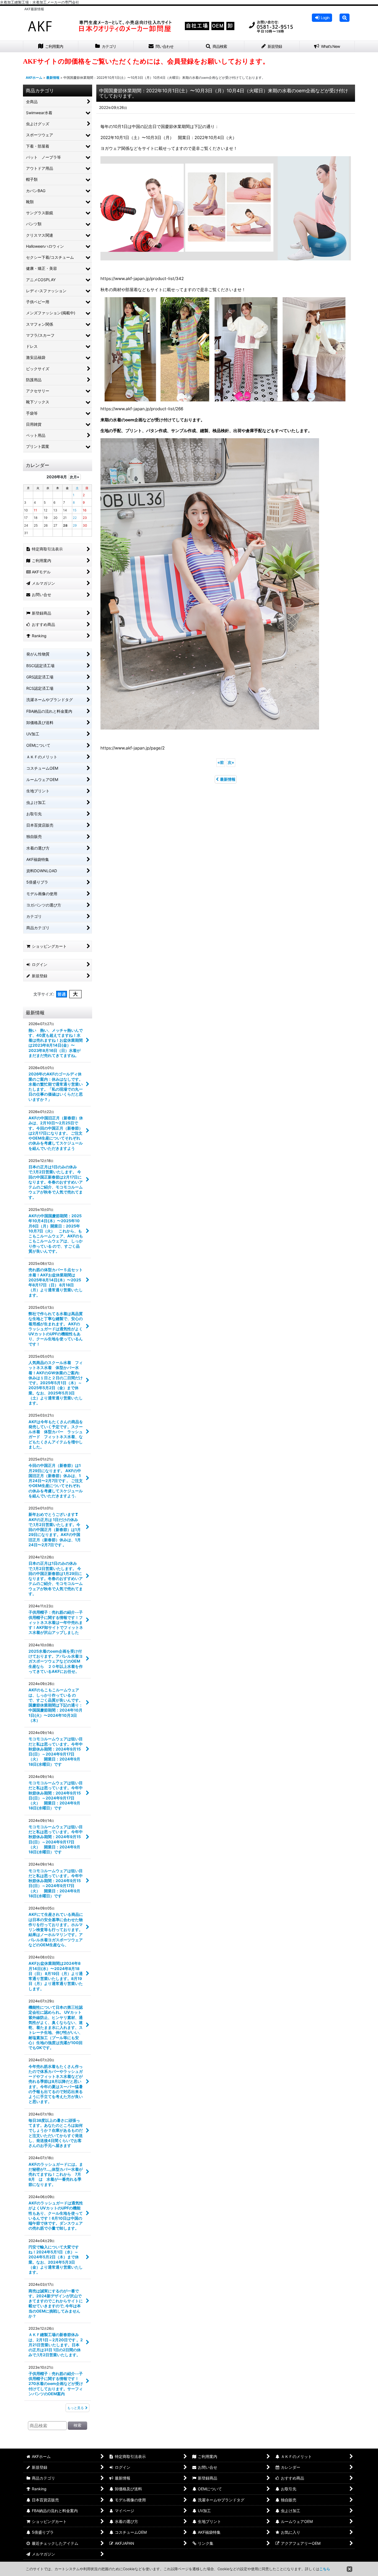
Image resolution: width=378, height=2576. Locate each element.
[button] (345, 18)
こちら (325, 2569)
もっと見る (76, 2408)
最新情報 (228, 779)
